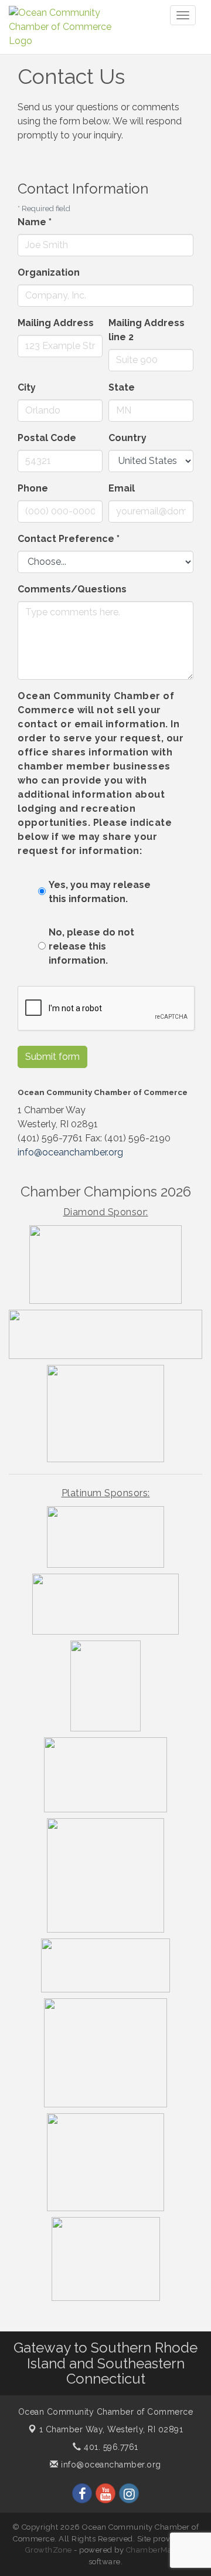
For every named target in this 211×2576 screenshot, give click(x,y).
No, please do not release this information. (91, 946)
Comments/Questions (72, 589)
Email (122, 488)
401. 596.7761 (110, 2447)
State (122, 387)
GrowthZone (49, 2550)
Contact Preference (69, 539)
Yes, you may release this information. (100, 892)
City (27, 387)
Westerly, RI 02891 (111, 2429)
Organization (49, 272)
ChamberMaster (156, 2550)
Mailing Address (56, 323)
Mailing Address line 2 (147, 330)
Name (35, 222)
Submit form (52, 1057)
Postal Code (47, 438)
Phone (33, 488)
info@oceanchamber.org (70, 1152)
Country (127, 438)
